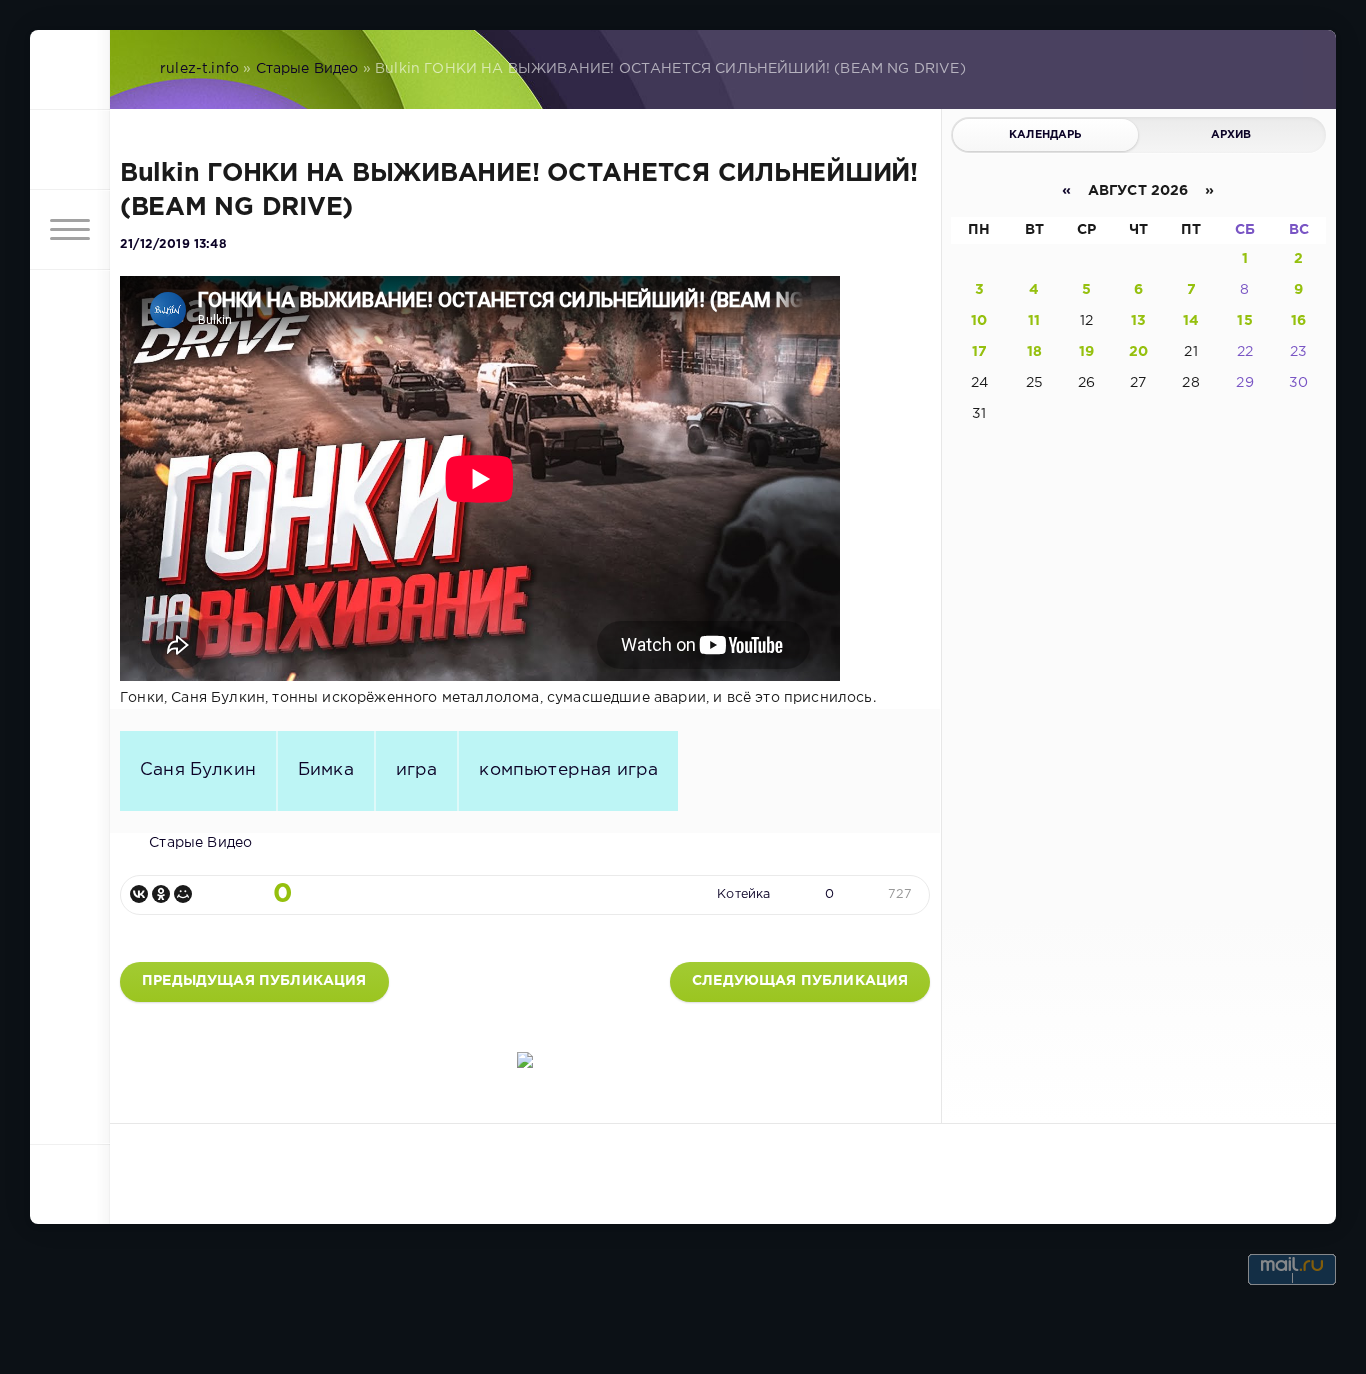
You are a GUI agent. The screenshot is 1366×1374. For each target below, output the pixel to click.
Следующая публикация (800, 981)
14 (1191, 321)
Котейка (743, 894)
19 (1086, 352)
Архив (1231, 135)
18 (1034, 352)
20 (1138, 352)
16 (1298, 321)
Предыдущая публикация (254, 981)
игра (417, 770)
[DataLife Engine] (70, 70)
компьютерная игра (568, 770)
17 (979, 352)
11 (1034, 321)
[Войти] (70, 150)
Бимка (326, 770)
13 (1138, 321)
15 (1244, 321)
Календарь (1045, 135)
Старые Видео (307, 69)
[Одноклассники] (161, 894)
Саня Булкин (198, 770)
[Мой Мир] (183, 894)
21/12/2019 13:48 (173, 244)
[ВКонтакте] (139, 894)
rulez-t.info (199, 69)
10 (979, 321)
